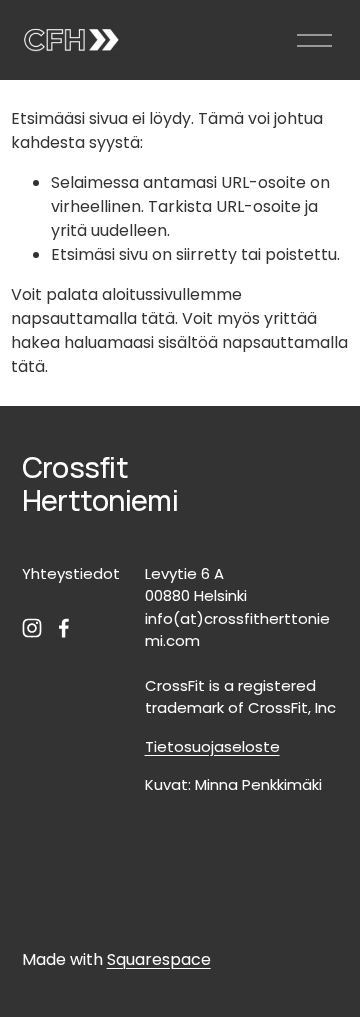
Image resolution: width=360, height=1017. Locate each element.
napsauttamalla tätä (93, 318)
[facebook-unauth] (64, 628)
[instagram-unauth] (32, 628)
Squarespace (159, 959)
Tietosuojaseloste (212, 746)
